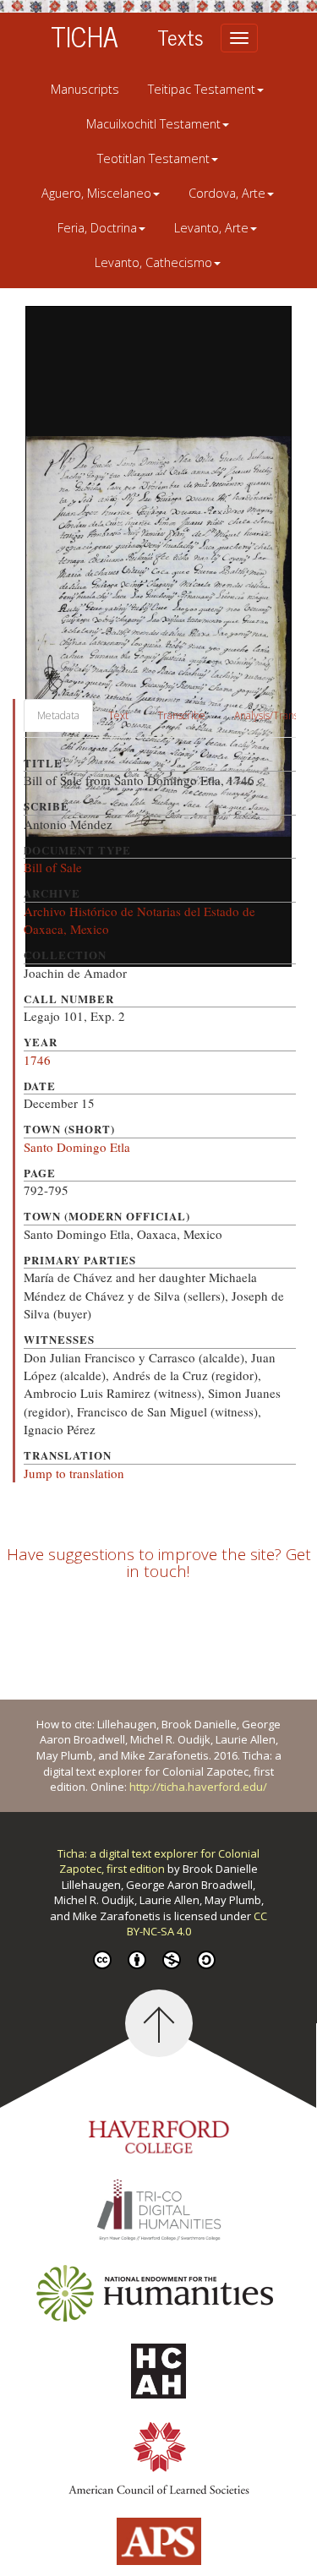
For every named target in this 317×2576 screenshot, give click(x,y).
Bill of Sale (53, 867)
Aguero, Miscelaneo (96, 193)
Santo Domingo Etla (77, 1147)
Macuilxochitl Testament (153, 124)
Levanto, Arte (211, 228)
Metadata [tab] (58, 715)
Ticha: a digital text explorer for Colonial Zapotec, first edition (158, 1861)
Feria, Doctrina (97, 228)
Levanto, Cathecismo (153, 262)
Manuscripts (85, 89)
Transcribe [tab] (181, 715)
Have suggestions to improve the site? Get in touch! (159, 1563)
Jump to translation (74, 1473)
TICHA (85, 35)
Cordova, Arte (227, 193)
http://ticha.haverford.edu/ (198, 1787)
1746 (37, 1060)
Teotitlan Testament (153, 158)
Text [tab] (118, 715)
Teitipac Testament (202, 89)
